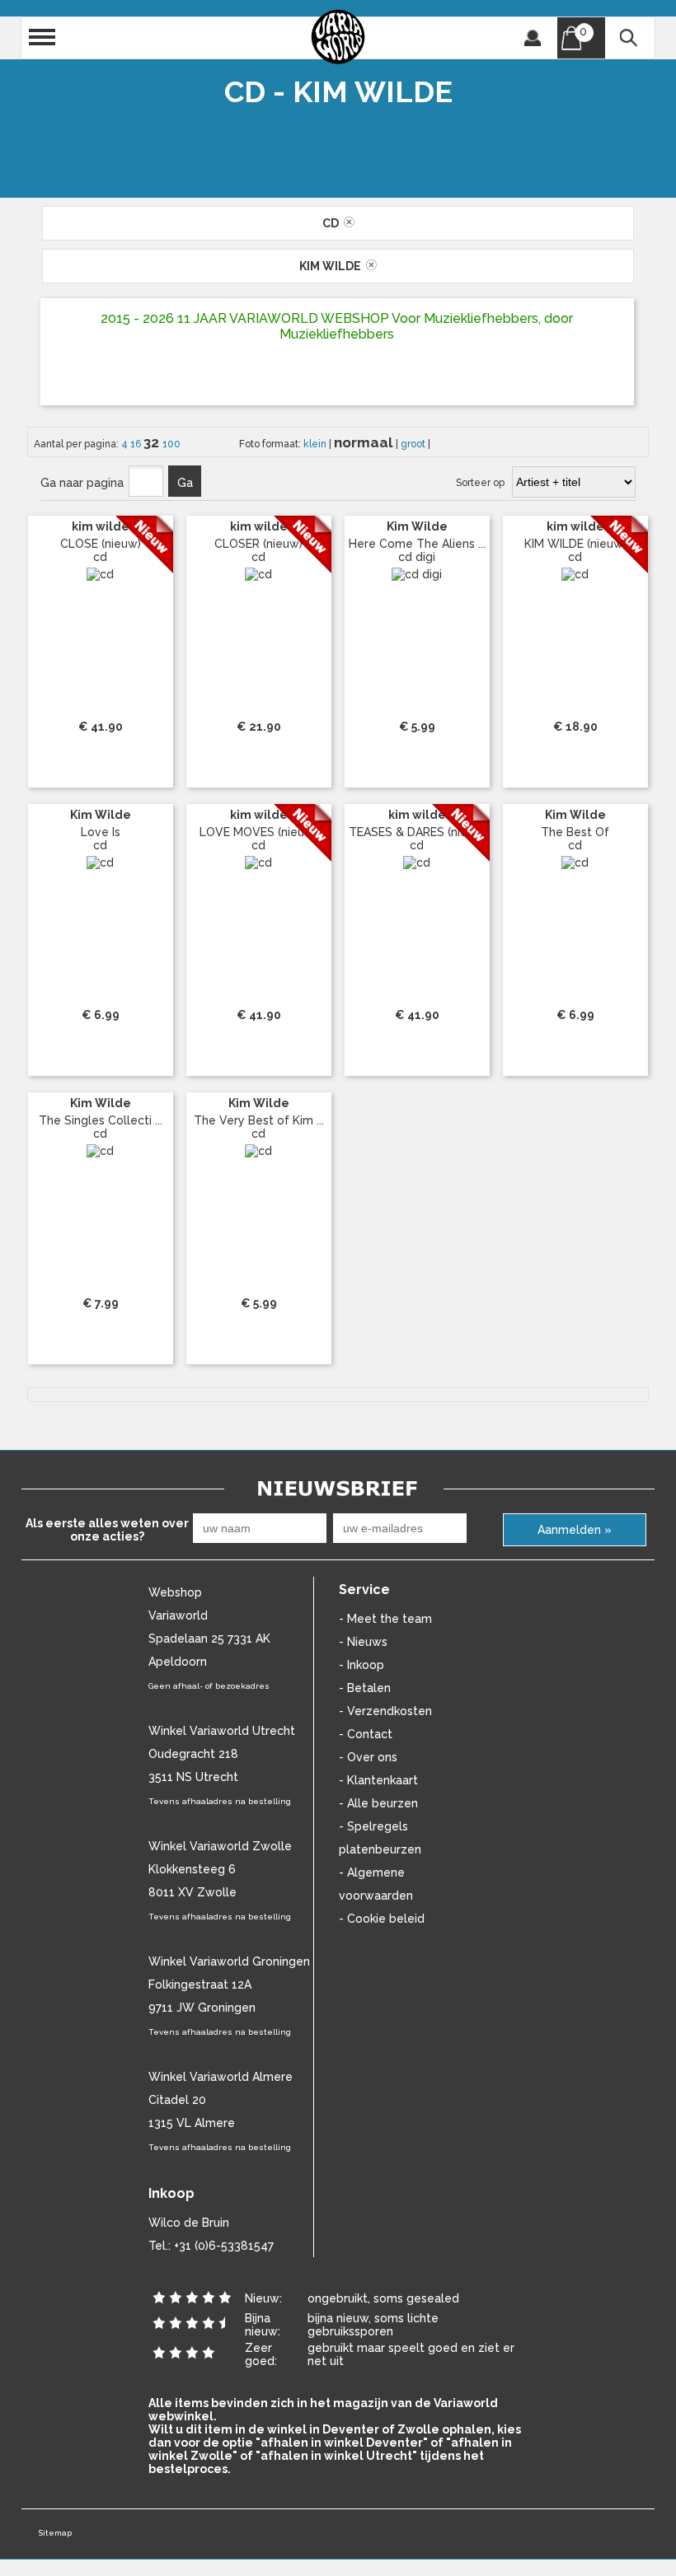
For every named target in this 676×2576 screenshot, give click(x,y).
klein (316, 444)
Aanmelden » (575, 1530)
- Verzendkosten (385, 1711)
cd (333, 223)
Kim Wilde (333, 266)
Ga (185, 483)
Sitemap (55, 2533)
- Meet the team (385, 1619)
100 (171, 444)
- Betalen (365, 1688)
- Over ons (368, 1757)
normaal (365, 442)
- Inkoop (361, 1665)
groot (414, 444)
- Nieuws (363, 1642)
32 (153, 442)
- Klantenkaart (378, 1780)
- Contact (366, 1734)
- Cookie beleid (382, 1919)
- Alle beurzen (378, 1803)
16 (137, 444)
